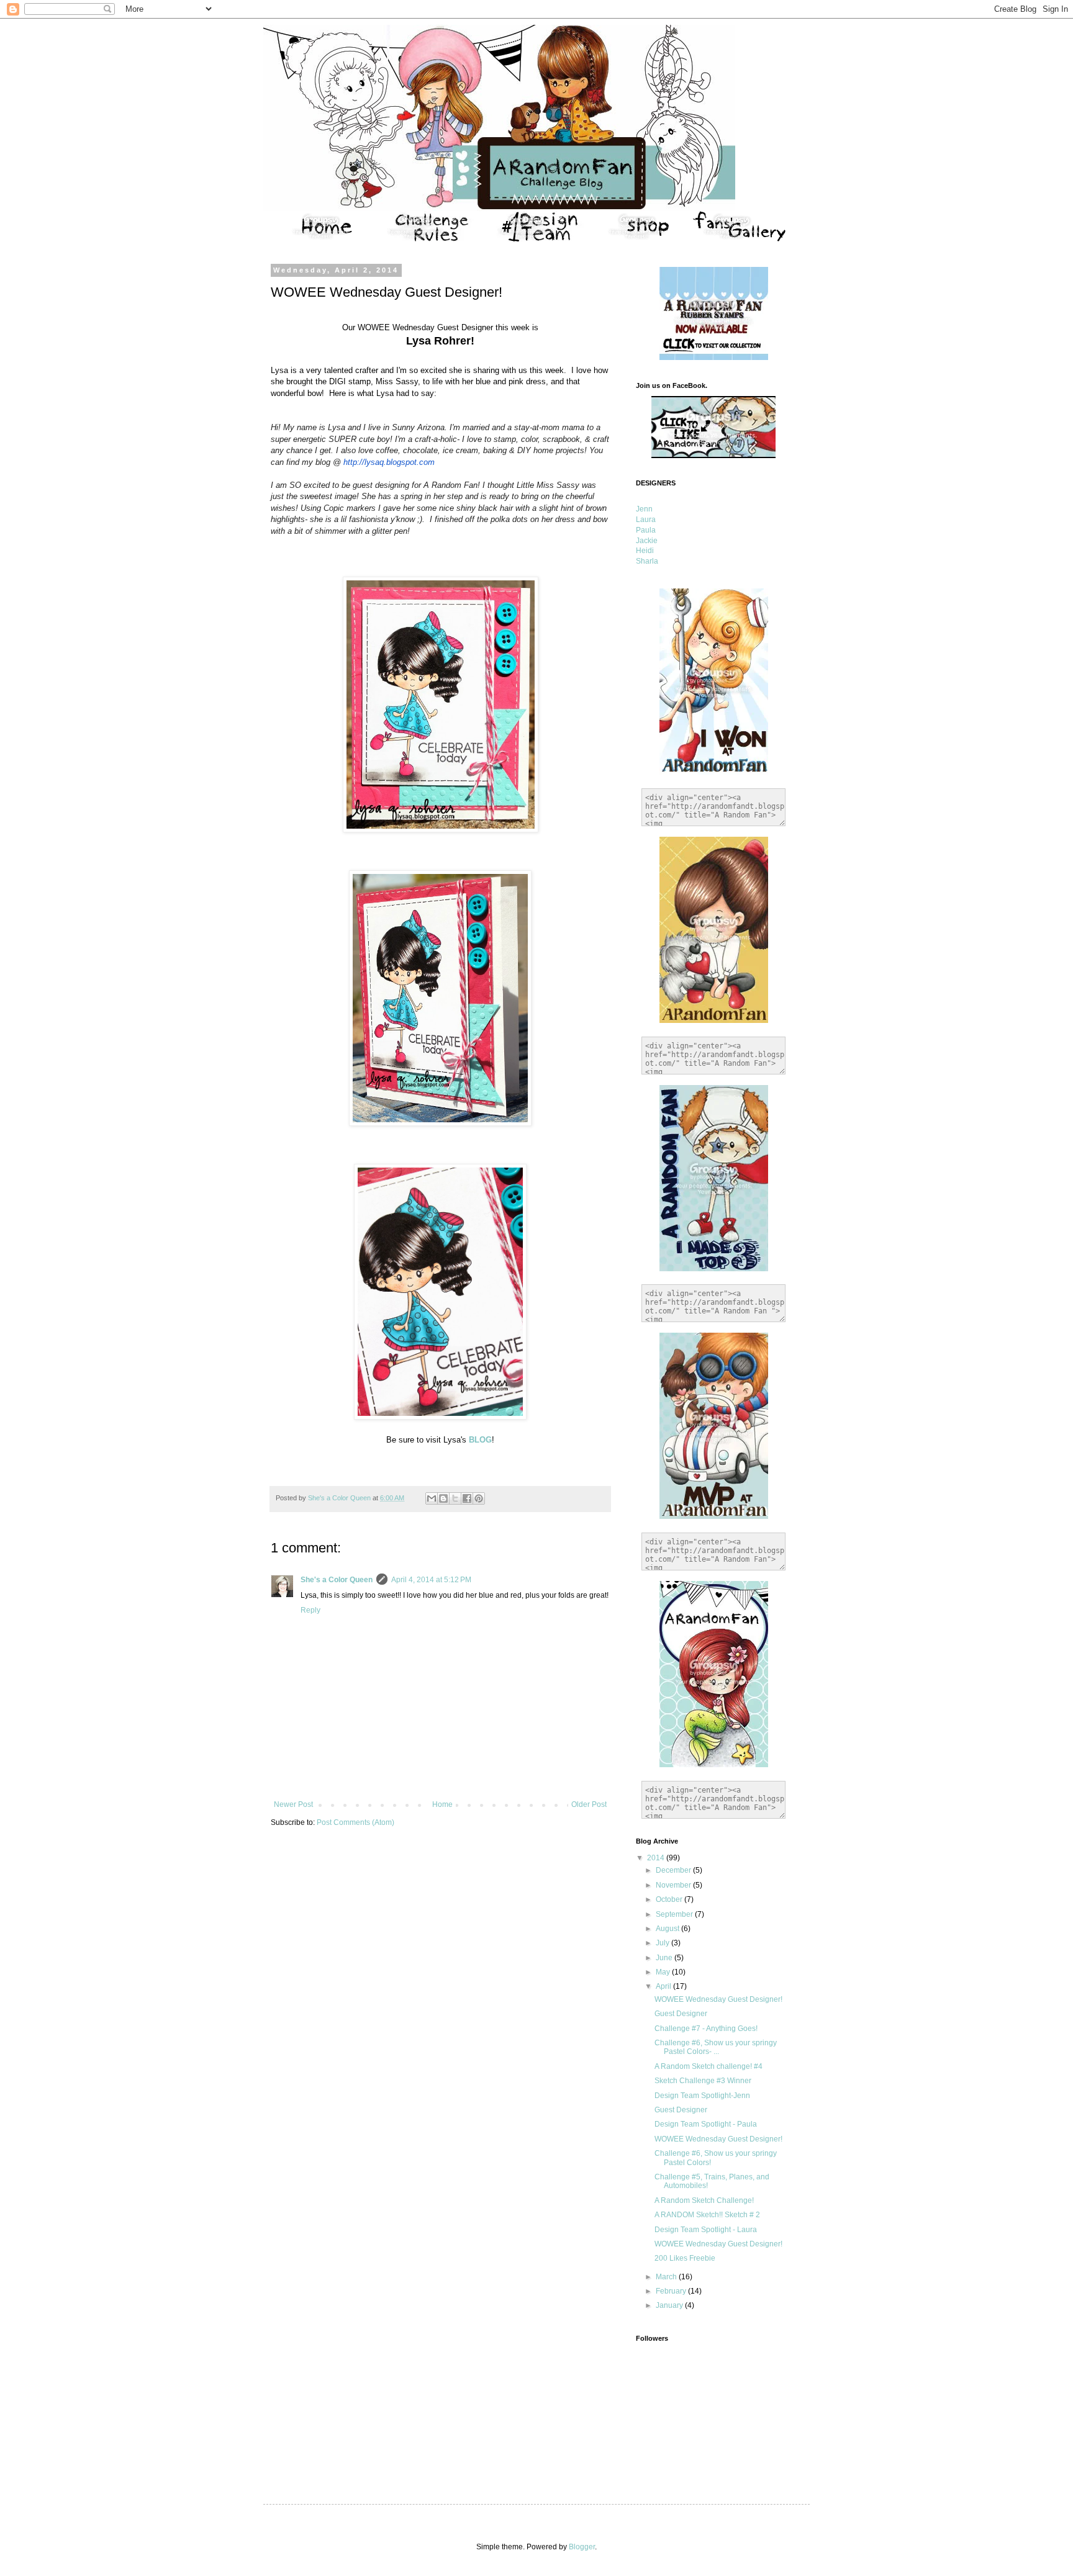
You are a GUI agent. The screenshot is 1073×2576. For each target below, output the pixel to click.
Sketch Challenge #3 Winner (703, 2081)
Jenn (644, 509)
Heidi (645, 551)
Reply (310, 1610)
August (668, 1929)
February (672, 2291)
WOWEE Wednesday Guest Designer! (718, 1999)
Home (442, 1804)
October (670, 1899)
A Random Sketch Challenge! (704, 2200)
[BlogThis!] (443, 1498)
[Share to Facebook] (467, 1498)
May (664, 1972)
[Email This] (432, 1498)
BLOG (480, 1440)
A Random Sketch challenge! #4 (709, 2066)
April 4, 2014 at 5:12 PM (431, 1580)
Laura (646, 520)
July (663, 1943)
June (665, 1958)
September (675, 1914)
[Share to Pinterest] (479, 1498)
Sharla (647, 561)
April (664, 1986)
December (674, 1870)
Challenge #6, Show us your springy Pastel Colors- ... (716, 2047)
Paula (646, 530)
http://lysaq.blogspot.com (389, 462)
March (667, 2277)
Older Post (589, 1804)
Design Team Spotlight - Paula (706, 2124)
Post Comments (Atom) (355, 1822)
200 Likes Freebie (685, 2258)
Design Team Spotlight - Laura (706, 2230)
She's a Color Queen (337, 1580)
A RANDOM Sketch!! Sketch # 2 (707, 2215)
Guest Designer (681, 2014)
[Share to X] (455, 1498)
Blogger (582, 2547)
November (674, 1885)
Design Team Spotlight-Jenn (702, 2096)
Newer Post (293, 1804)
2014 (657, 1858)
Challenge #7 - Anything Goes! (706, 2029)
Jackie (647, 541)
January (670, 2305)
